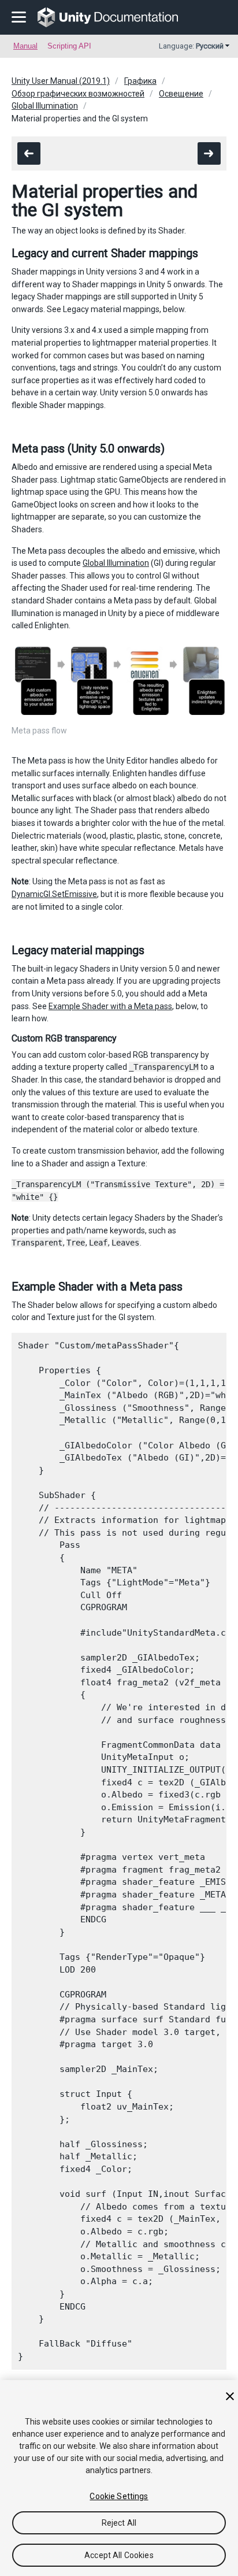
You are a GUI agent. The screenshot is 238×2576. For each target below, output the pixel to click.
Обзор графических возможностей (78, 94)
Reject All (119, 2523)
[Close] (230, 2396)
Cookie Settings (119, 2496)
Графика (140, 81)
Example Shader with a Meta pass (110, 1006)
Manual (25, 46)
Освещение (181, 94)
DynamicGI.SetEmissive (54, 894)
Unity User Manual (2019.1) (61, 81)
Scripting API (69, 46)
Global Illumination (45, 106)
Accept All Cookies (119, 2555)
